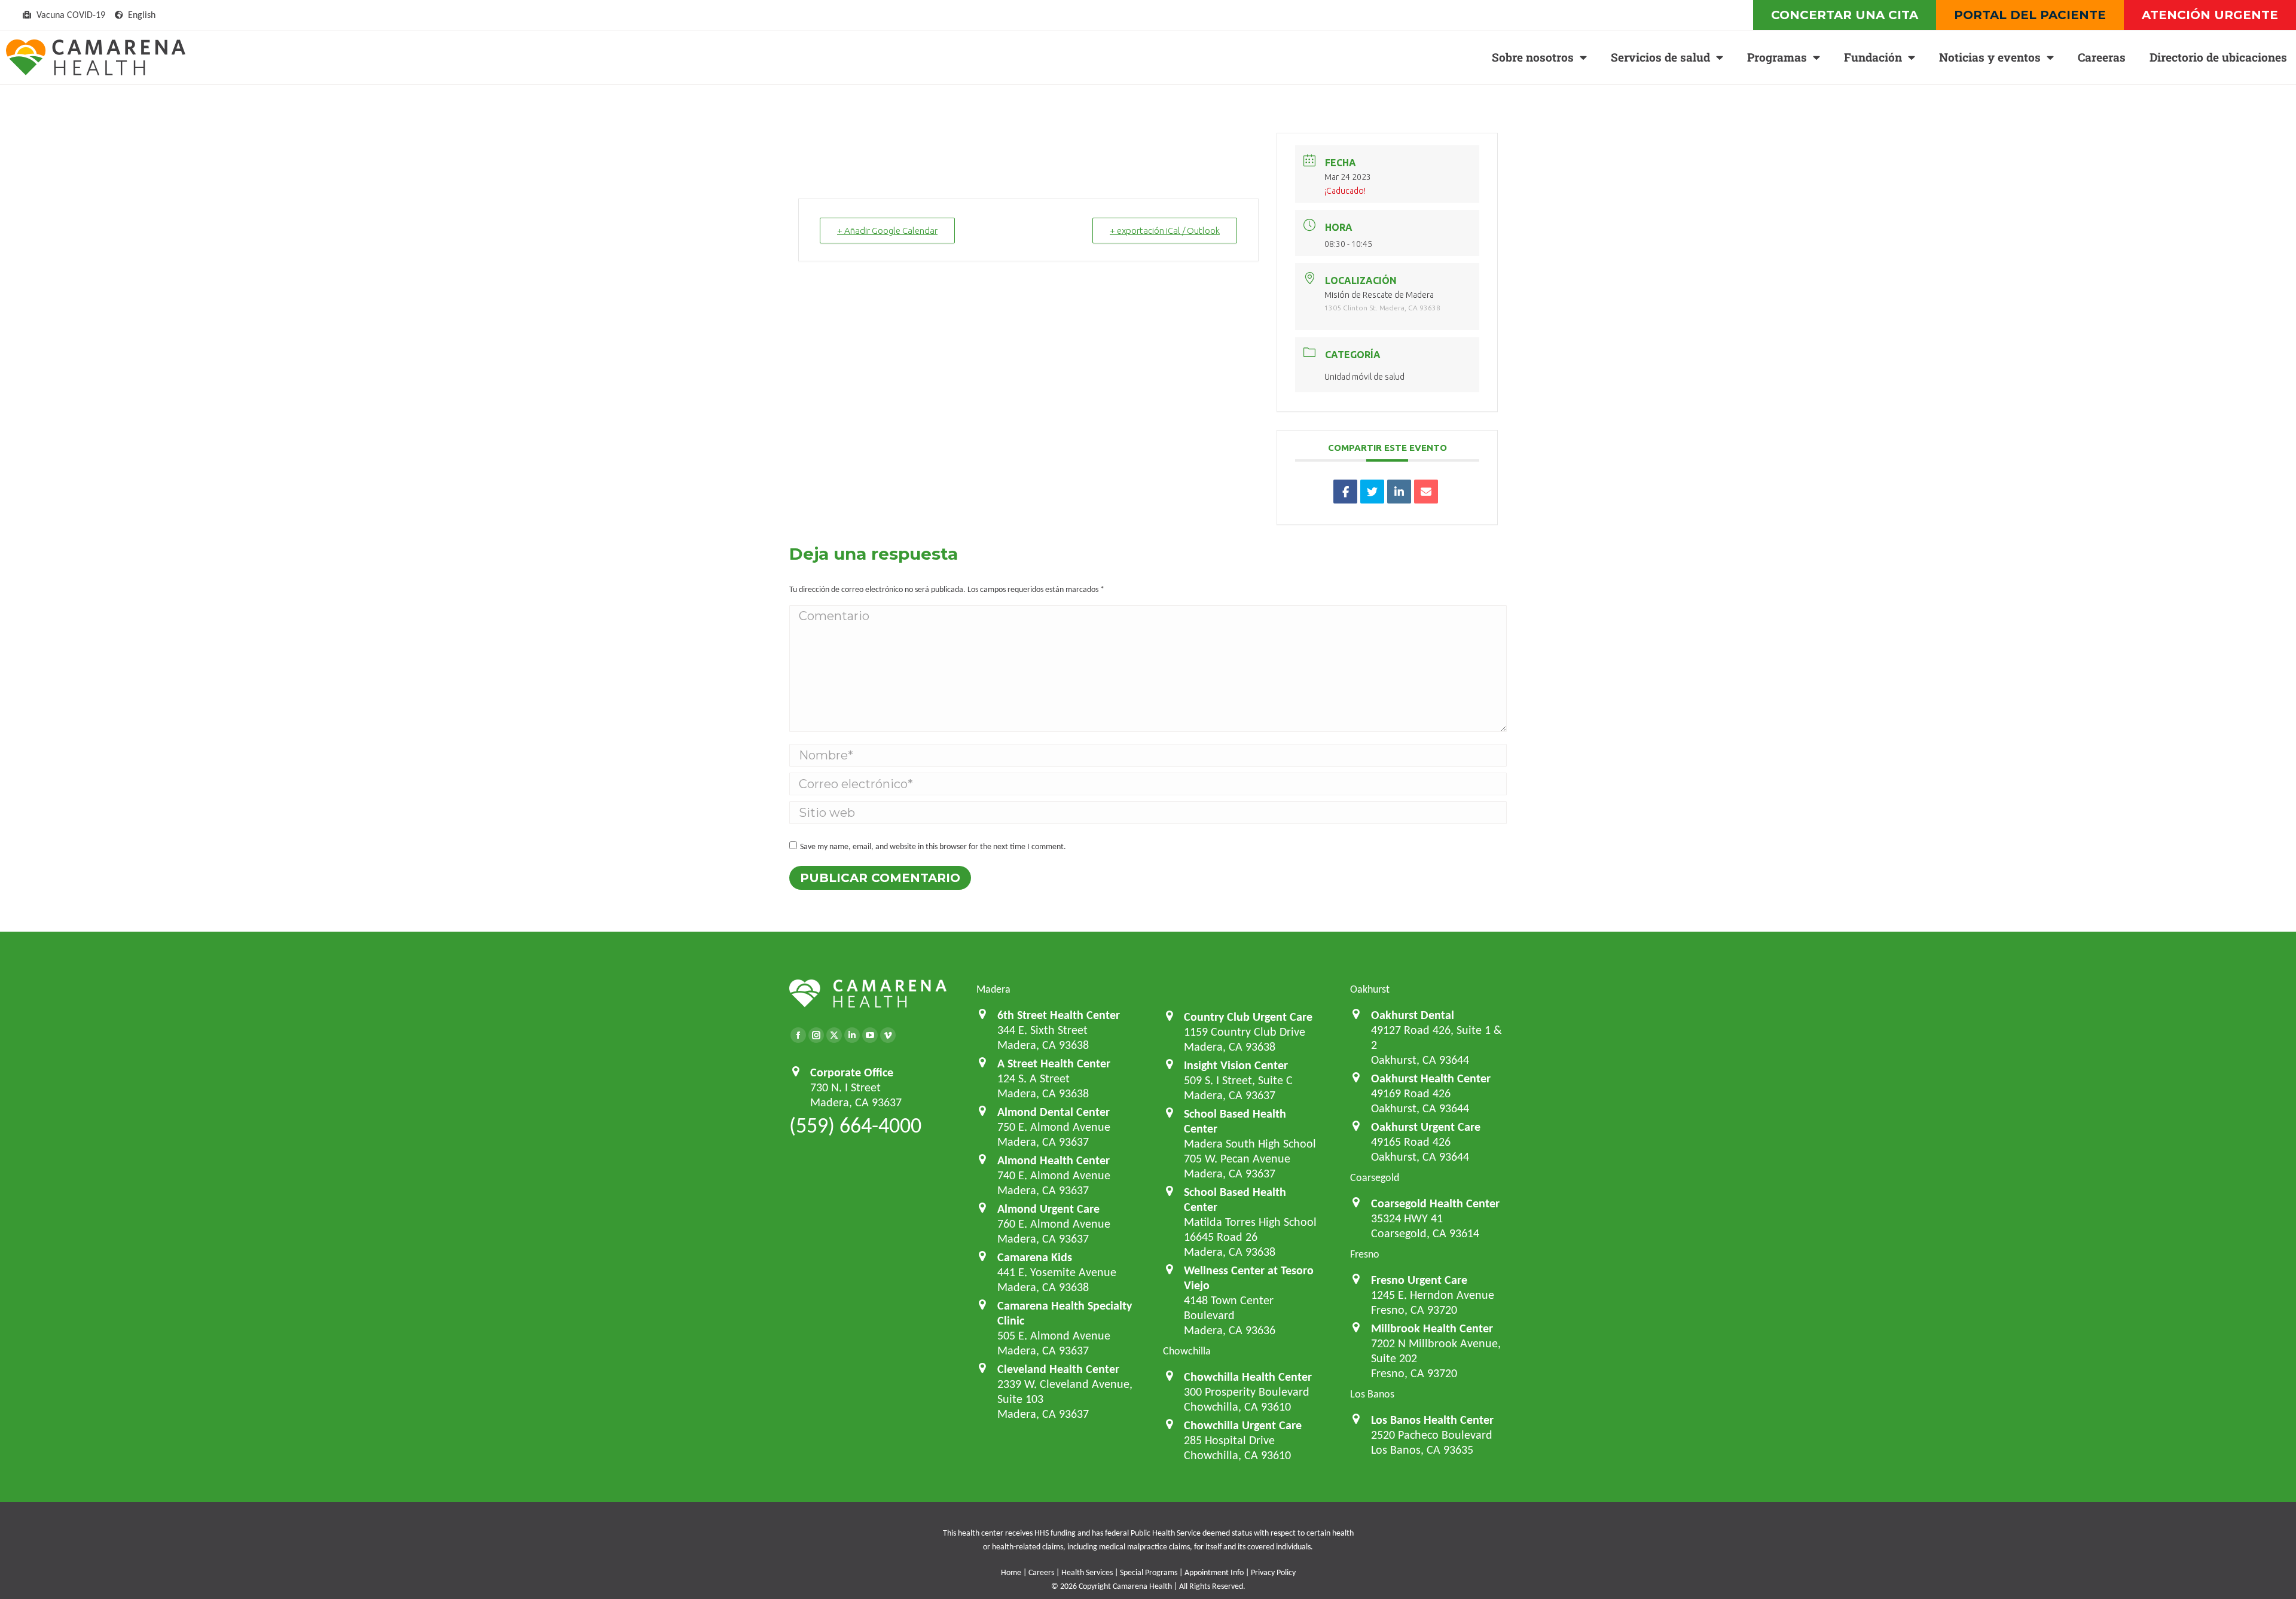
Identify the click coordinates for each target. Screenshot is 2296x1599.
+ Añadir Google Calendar (887, 231)
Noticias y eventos (1990, 57)
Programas (1777, 57)
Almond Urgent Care (1048, 1209)
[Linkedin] (852, 1035)
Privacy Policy (1273, 1572)
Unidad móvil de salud (1364, 377)
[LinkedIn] (1399, 492)
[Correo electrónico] (1426, 492)
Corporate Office (852, 1072)
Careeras (2102, 57)
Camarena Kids (1035, 1257)
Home (1011, 1572)
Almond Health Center (1054, 1160)
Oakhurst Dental (1413, 1015)
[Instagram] (816, 1035)
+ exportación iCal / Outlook (1165, 231)
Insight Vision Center (1236, 1065)
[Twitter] (834, 1035)
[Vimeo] (888, 1035)
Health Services (1087, 1572)
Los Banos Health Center (1432, 1420)
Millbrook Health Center (1432, 1328)
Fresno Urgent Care (1419, 1280)
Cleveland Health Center (1058, 1369)
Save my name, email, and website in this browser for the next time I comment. (933, 846)
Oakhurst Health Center (1431, 1078)
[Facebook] (798, 1035)
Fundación (1873, 57)
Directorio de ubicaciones (2218, 57)
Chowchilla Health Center (1248, 1377)
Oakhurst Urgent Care (1426, 1127)
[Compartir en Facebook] (1345, 492)
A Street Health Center (1054, 1063)
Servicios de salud (1660, 57)
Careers (1041, 1572)
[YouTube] (870, 1035)
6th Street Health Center (1059, 1015)
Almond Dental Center (1054, 1112)
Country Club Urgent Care (1248, 1017)
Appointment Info (1214, 1572)
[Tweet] (1372, 492)
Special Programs (1149, 1572)
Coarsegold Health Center (1435, 1203)
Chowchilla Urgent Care (1243, 1425)
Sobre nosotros (1533, 57)
